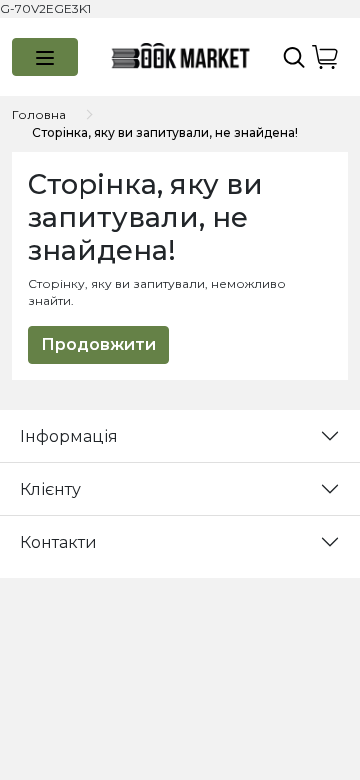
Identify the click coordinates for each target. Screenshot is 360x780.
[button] (45, 57)
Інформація (69, 436)
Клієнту (50, 489)
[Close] (293, 686)
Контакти (58, 542)
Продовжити (98, 344)
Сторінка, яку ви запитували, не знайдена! (165, 132)
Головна (39, 114)
